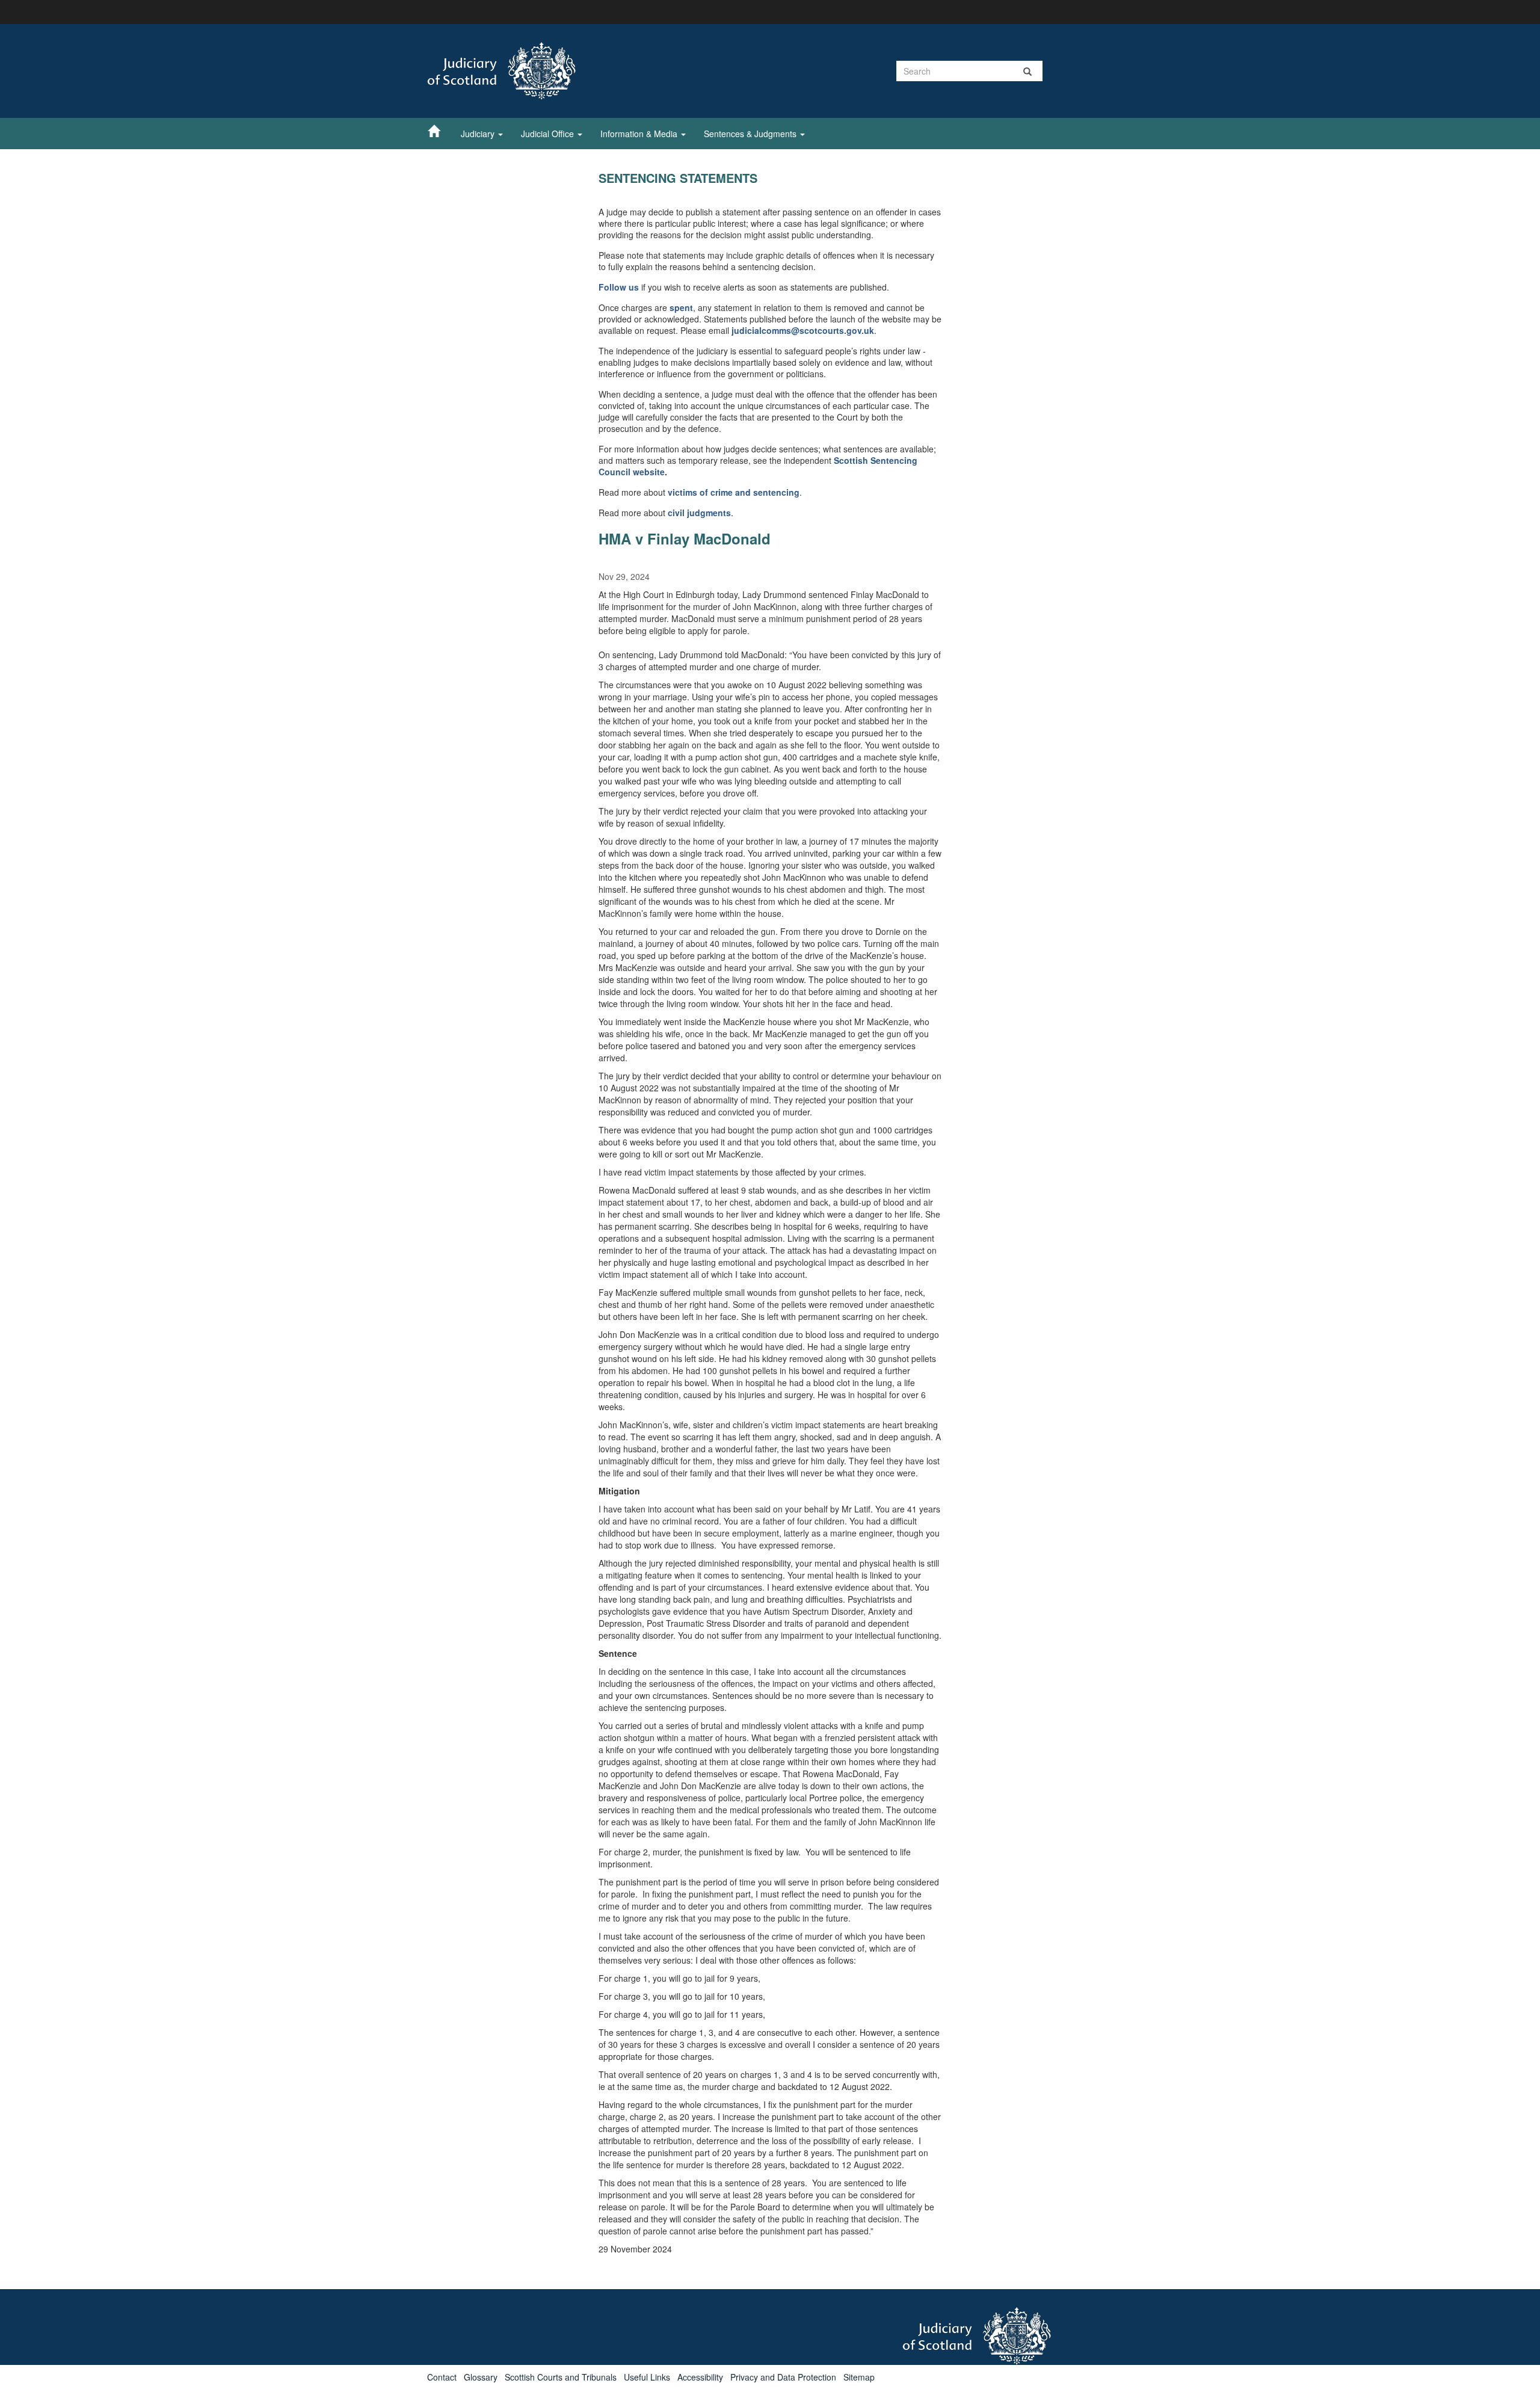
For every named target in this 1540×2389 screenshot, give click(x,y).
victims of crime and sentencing (734, 492)
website (649, 472)
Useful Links (647, 2377)
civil (677, 513)
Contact (442, 2377)
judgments (709, 513)
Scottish (852, 460)
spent (681, 307)
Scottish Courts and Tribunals (561, 2377)
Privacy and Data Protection (783, 2377)
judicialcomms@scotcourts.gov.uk (803, 330)
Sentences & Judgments (751, 134)
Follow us (619, 287)
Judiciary (479, 134)
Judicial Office (549, 134)
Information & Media (640, 134)
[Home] (440, 131)
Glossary (481, 2377)
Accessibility (700, 2377)
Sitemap (859, 2377)
